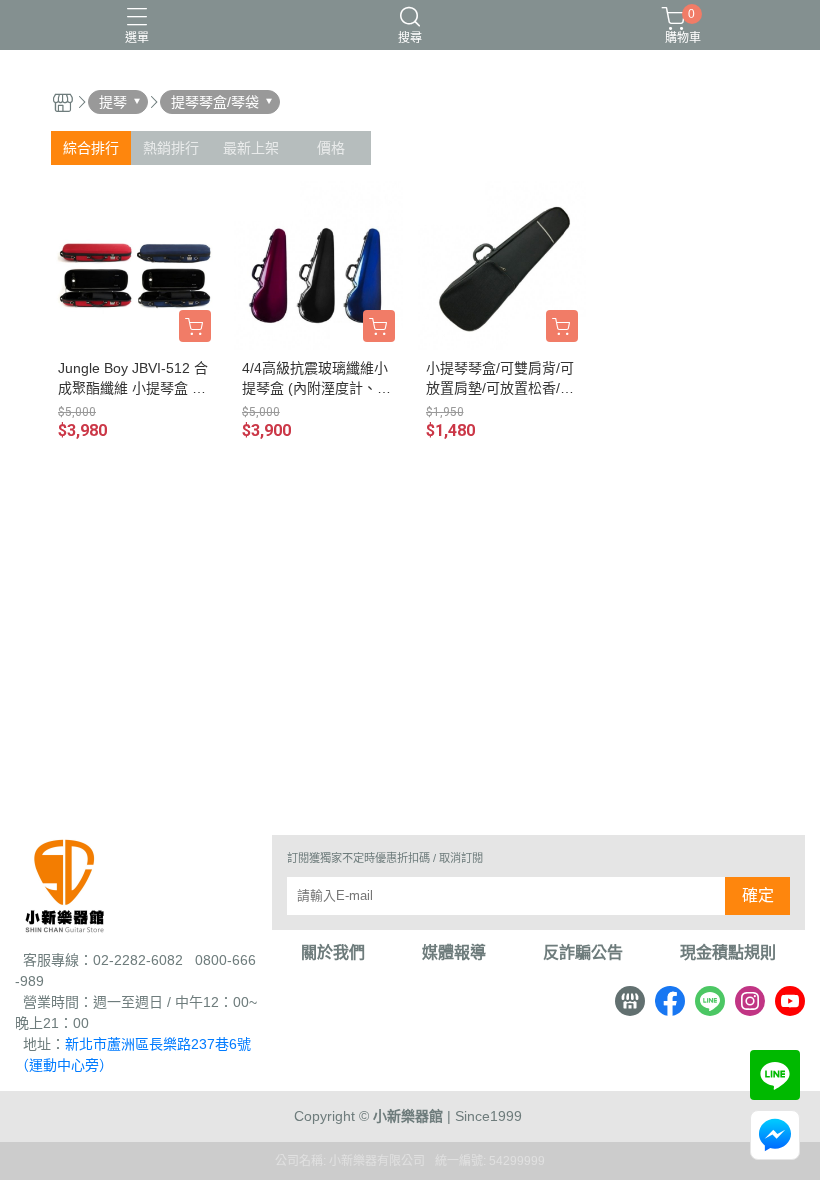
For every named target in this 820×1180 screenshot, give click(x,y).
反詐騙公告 (583, 953)
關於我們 (333, 953)
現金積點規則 (728, 953)
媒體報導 (454, 953)
